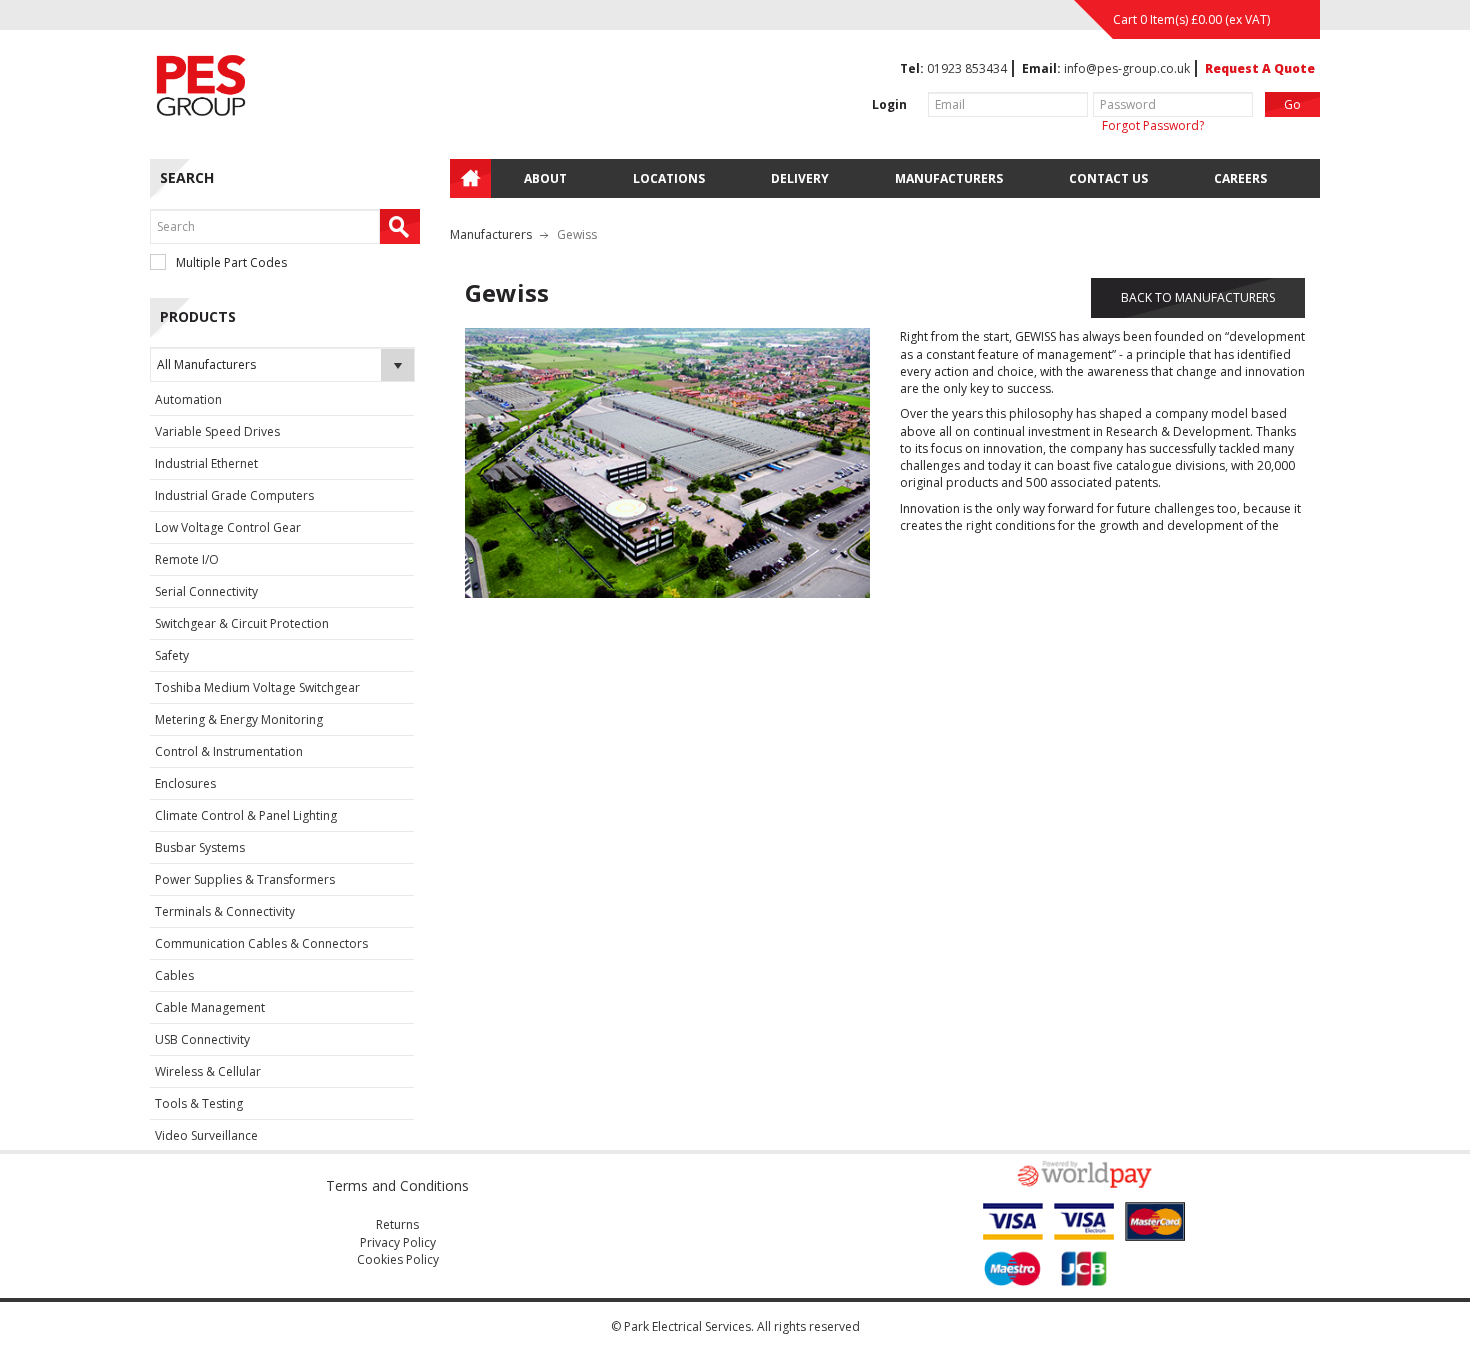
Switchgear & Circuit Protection (242, 623)
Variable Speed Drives (217, 431)
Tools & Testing (199, 1103)
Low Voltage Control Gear (228, 527)
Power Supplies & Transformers (245, 879)
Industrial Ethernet (206, 463)
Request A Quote (1260, 68)
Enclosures (185, 783)
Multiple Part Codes (231, 262)
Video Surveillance (206, 1135)
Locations (669, 178)
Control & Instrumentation (229, 751)
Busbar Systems (200, 847)
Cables (174, 975)
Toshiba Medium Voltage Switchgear (257, 687)
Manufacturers (949, 178)
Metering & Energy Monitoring (239, 719)
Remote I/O (187, 559)
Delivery (800, 178)
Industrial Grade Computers (234, 495)
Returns (397, 1224)
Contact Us (1108, 178)
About (545, 178)
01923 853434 (967, 68)
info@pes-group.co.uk (1127, 68)
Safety (172, 655)
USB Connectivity (202, 1039)
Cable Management (210, 1007)
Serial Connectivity (206, 591)
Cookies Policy (398, 1259)
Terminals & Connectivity (225, 911)
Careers (1240, 178)
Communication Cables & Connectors (261, 943)
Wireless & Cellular (208, 1071)
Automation (188, 399)
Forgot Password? (1153, 125)
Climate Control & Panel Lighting (246, 815)
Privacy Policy (398, 1242)
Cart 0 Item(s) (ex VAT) (1191, 19)
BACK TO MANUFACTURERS (1198, 297)
